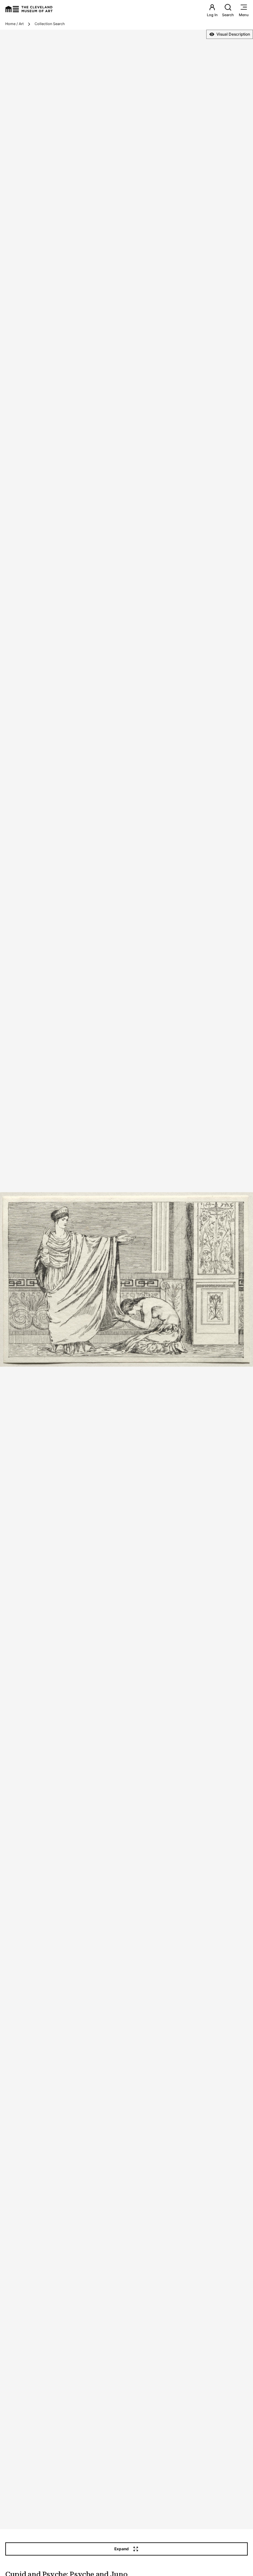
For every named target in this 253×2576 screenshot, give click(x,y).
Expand (122, 2549)
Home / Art (14, 24)
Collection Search (50, 24)
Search (228, 15)
